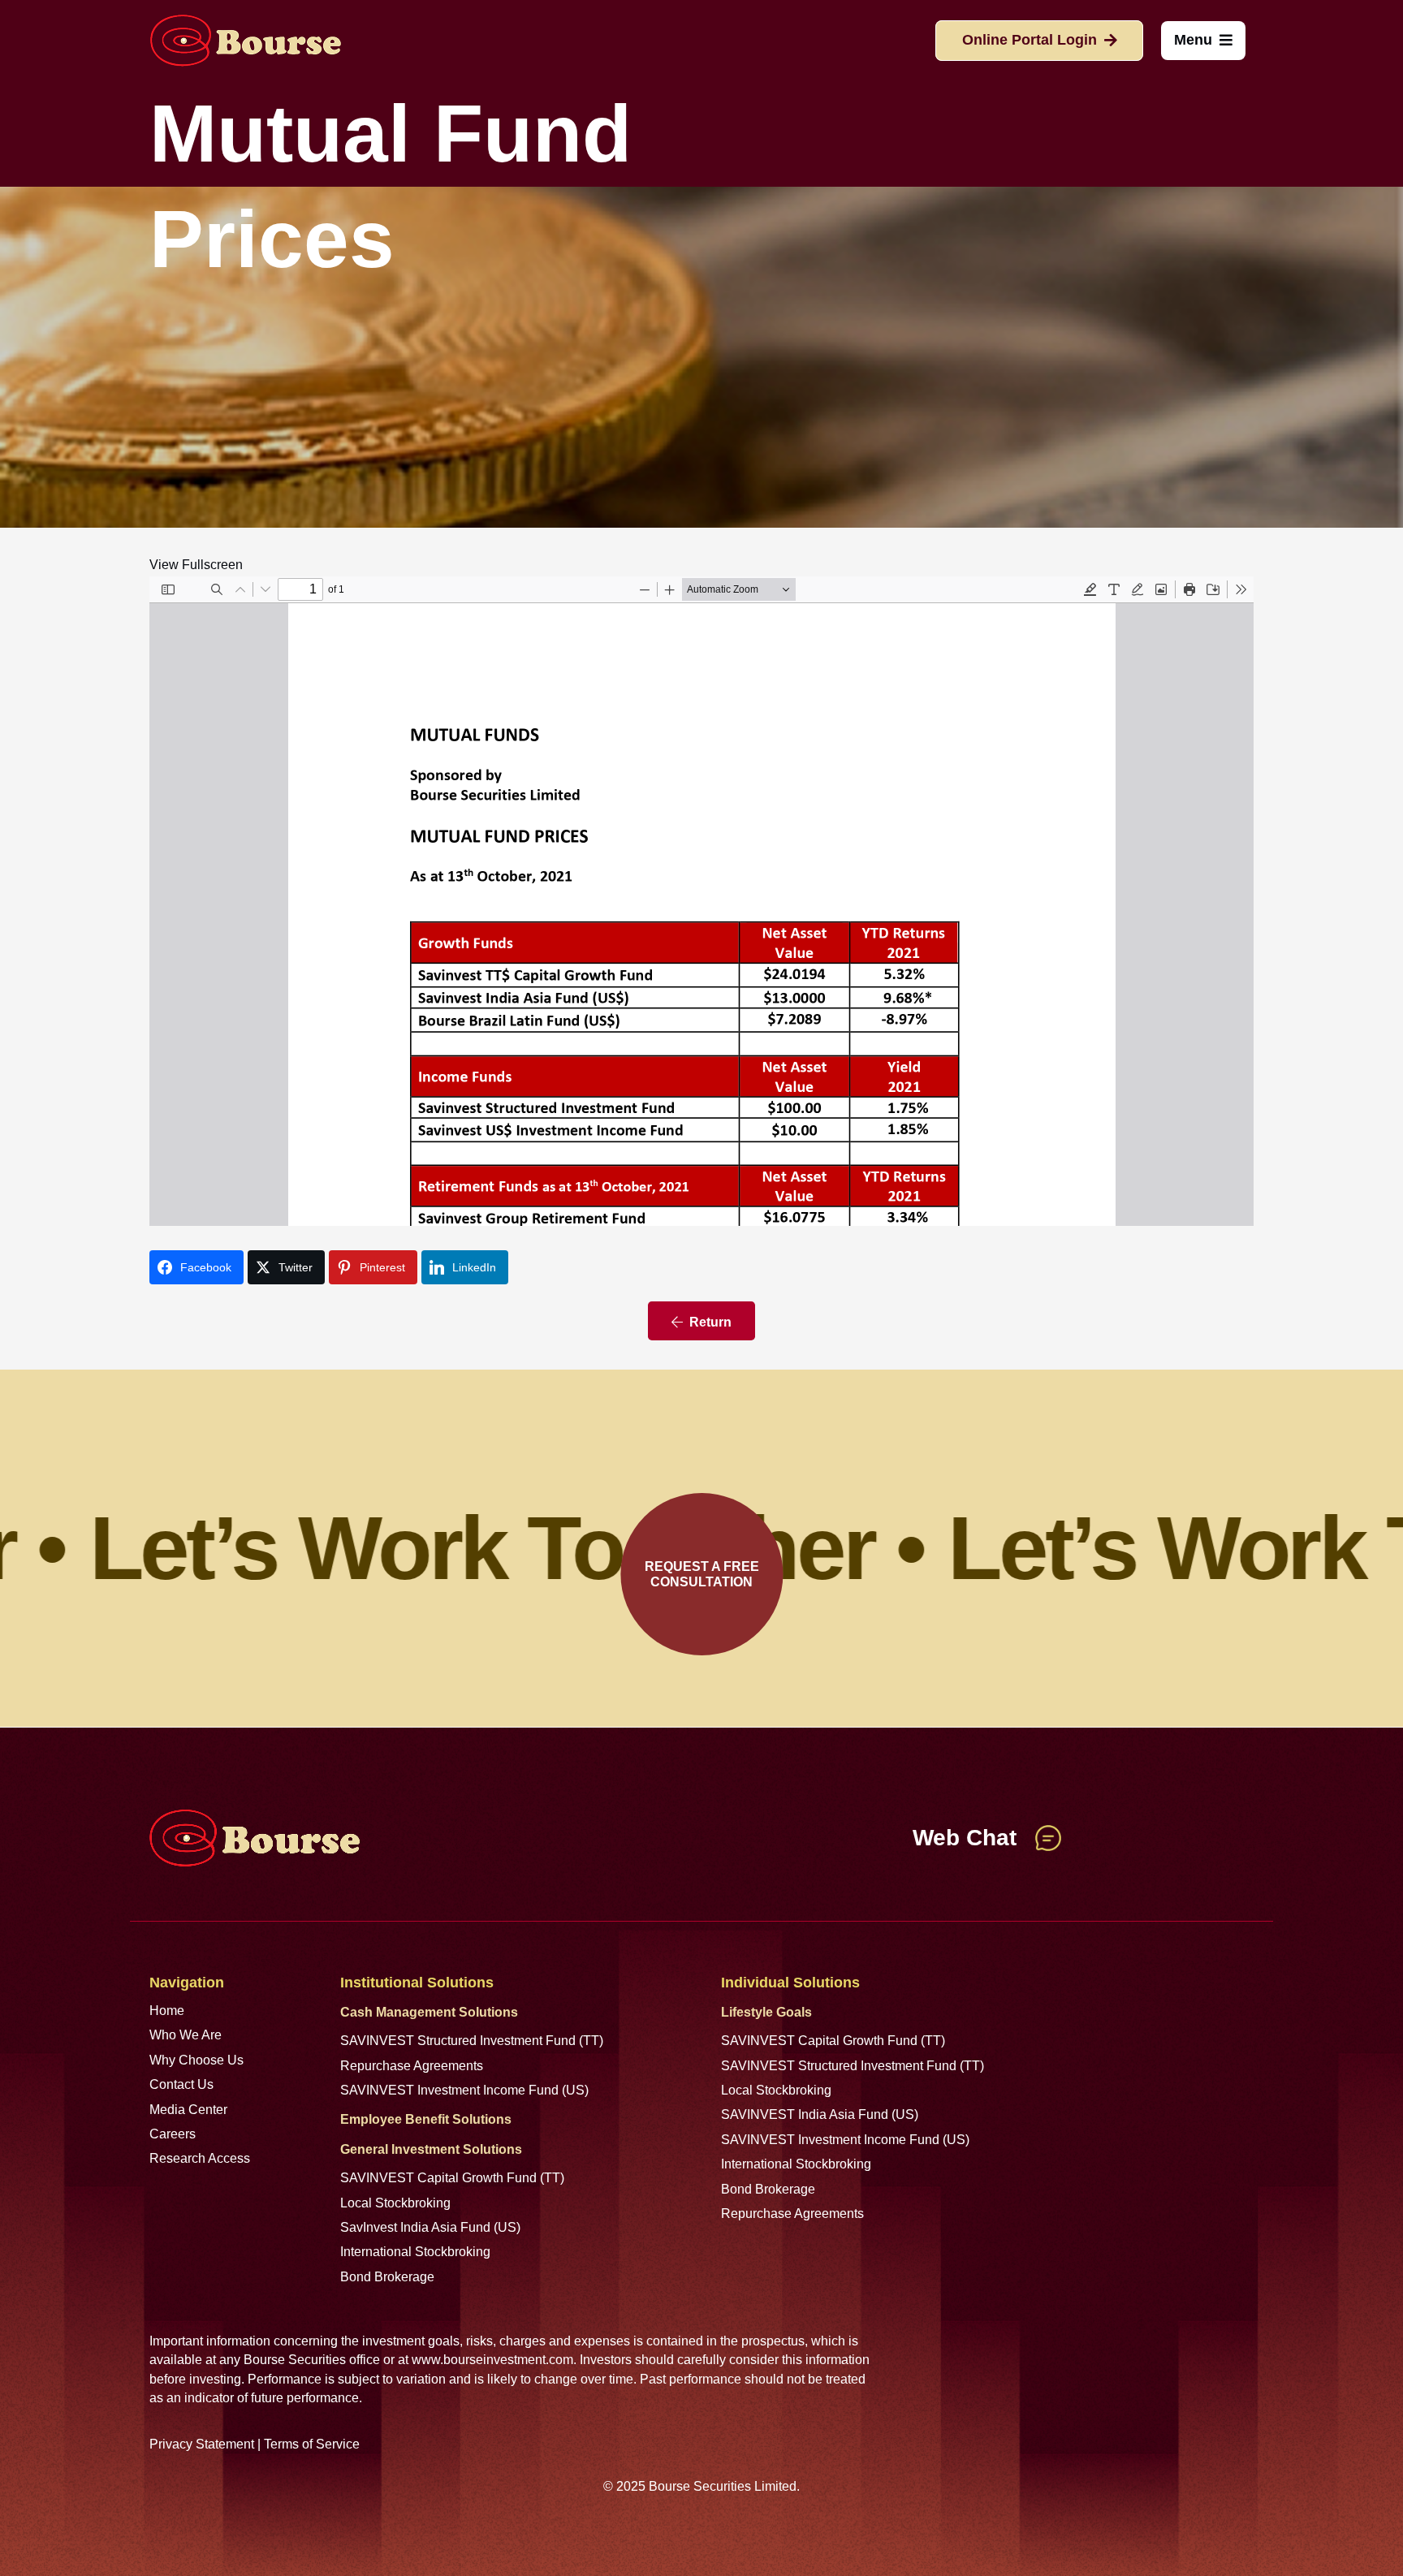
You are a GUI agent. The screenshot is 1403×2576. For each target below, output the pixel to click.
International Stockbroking (415, 2252)
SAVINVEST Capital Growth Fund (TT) (452, 2178)
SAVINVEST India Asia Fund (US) (820, 2114)
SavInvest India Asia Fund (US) (430, 2227)
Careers (173, 2134)
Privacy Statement (202, 2444)
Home (167, 2011)
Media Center (188, 2110)
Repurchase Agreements (412, 2066)
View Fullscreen (196, 565)
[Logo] (245, 41)
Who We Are (186, 2035)
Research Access (200, 2158)
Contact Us (181, 2084)
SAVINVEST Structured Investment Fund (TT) (472, 2041)
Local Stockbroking (395, 2203)
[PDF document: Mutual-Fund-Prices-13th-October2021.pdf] (701, 901)
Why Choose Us (196, 2060)
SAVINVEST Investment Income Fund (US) (464, 2090)
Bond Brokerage (387, 2277)
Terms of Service (312, 2444)
